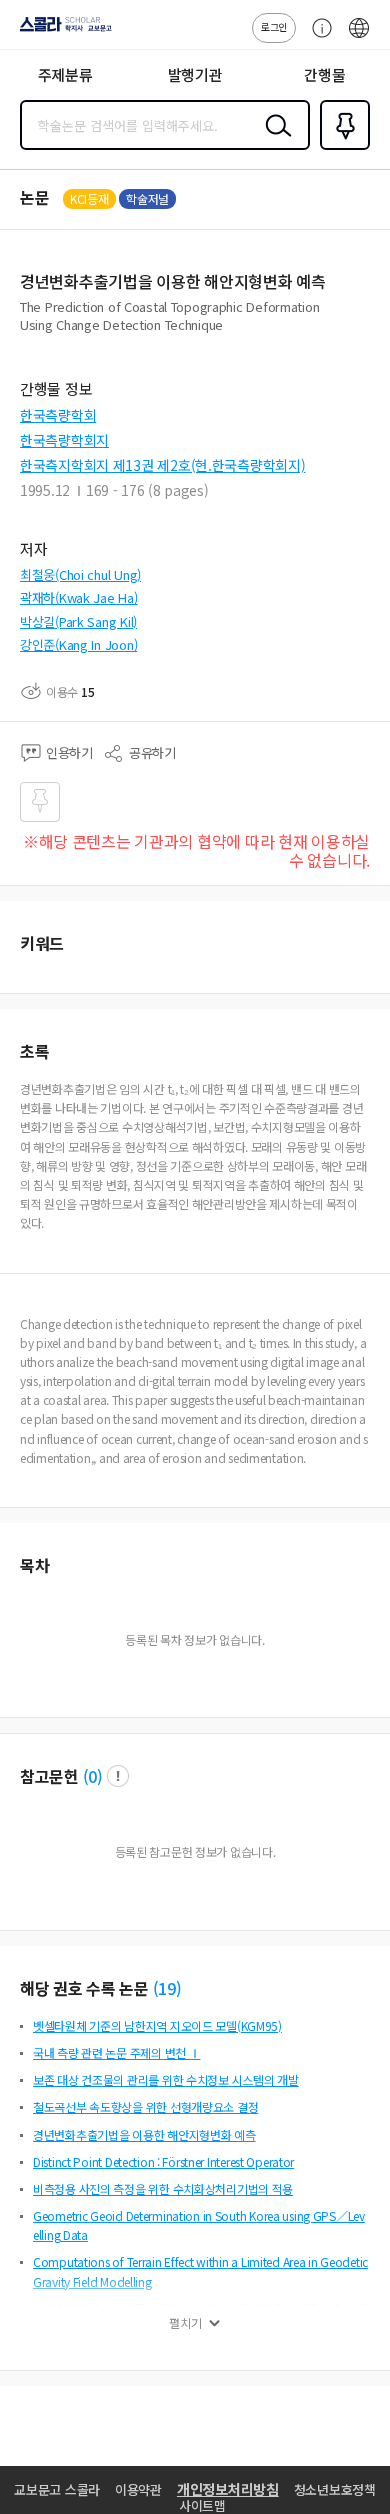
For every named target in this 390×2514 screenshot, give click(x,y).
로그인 (274, 26)
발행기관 (195, 74)
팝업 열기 (118, 1776)
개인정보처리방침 (228, 2489)
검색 (274, 141)
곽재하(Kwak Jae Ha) (79, 597)
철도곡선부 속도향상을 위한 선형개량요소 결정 (145, 2106)
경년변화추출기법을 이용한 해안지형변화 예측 (144, 2134)
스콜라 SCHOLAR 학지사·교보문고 (62, 31)
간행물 (324, 74)
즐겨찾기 (341, 148)
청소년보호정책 (335, 2489)
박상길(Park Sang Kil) (78, 621)
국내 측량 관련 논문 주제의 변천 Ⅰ (116, 2052)
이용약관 (138, 2489)
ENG (359, 38)
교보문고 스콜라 (57, 2489)
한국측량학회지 (64, 440)
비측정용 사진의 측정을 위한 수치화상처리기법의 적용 (163, 2188)
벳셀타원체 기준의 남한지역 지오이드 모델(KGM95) (157, 2025)
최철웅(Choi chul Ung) (80, 574)
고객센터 (317, 38)
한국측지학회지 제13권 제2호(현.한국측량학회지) (162, 465)
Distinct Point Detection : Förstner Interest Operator (163, 2161)
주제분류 (65, 74)
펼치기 (185, 2323)
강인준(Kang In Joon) (78, 644)
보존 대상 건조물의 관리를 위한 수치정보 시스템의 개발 (166, 2079)
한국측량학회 (58, 415)
